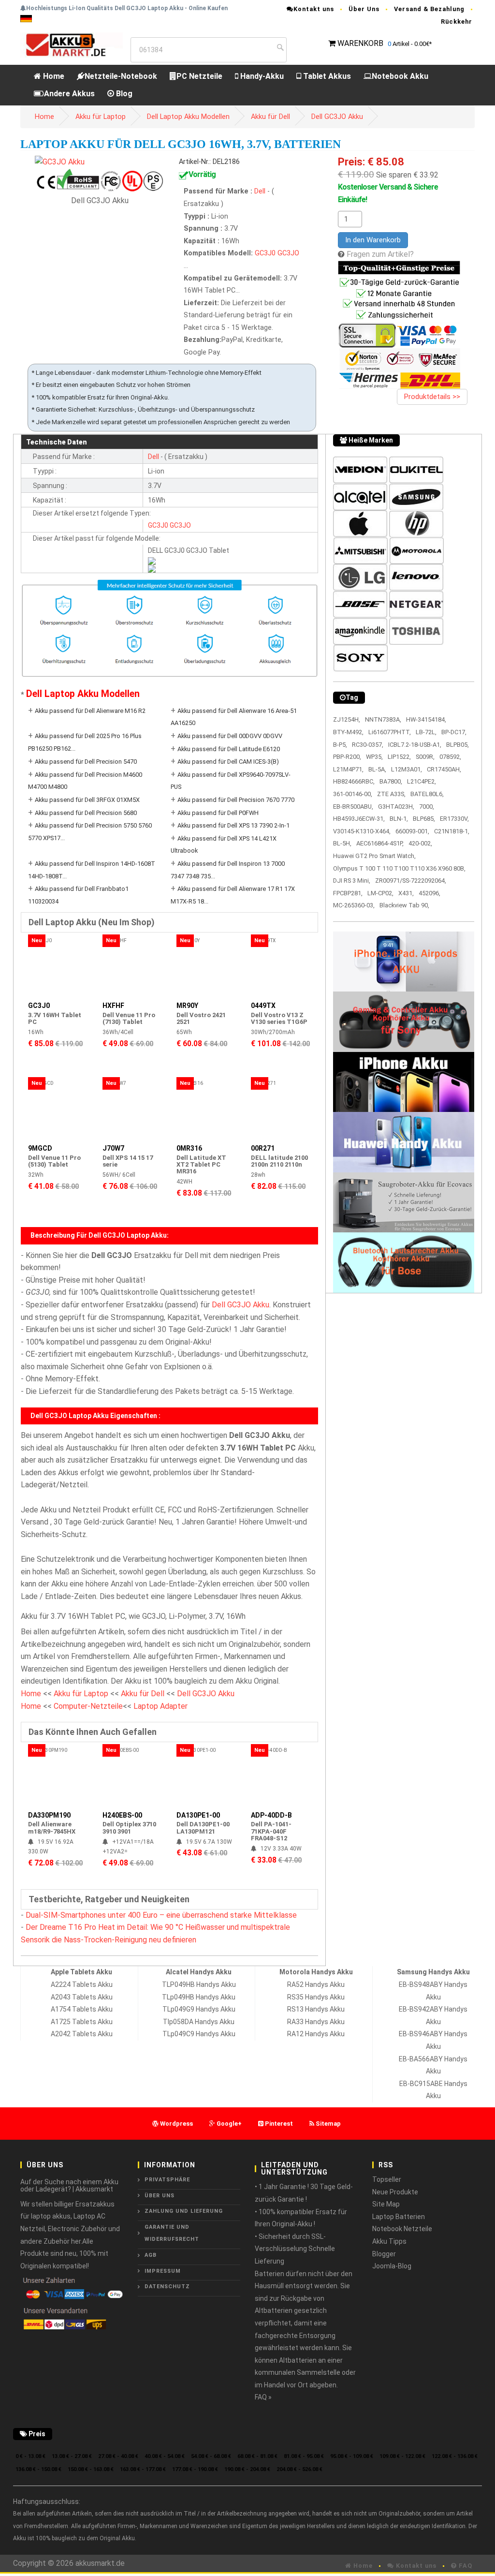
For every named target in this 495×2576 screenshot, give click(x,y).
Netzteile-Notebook (121, 76)
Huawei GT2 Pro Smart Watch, (374, 856)
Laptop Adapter (160, 1706)
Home (53, 76)
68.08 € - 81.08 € (257, 2456)
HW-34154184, (426, 719)
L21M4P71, (348, 769)
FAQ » (263, 2397)
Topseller (387, 2179)
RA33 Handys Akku (316, 2022)
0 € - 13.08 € (30, 2456)
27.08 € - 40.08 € (118, 2456)
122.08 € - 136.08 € (455, 2456)
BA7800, (391, 781)
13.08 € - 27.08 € (72, 2456)
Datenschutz (167, 2287)
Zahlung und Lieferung (184, 2211)
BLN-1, (399, 819)
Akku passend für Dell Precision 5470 (86, 762)
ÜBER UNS (160, 2196)
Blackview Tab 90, (404, 905)
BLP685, (424, 819)
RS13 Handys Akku (316, 2009)
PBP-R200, (347, 757)
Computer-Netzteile (88, 1706)
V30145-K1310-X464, (362, 831)
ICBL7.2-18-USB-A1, (415, 745)
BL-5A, (377, 769)
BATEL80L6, (427, 794)
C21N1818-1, (452, 831)
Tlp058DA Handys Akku (199, 2022)
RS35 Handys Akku (316, 1997)
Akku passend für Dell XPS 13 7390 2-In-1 (233, 825)
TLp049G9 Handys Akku (199, 2009)
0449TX (263, 1006)
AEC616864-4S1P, (380, 843)
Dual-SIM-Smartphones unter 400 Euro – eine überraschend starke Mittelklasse (161, 1915)
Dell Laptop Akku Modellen (188, 117)
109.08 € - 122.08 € (402, 2456)
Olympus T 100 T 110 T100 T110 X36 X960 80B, (399, 868)
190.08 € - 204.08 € (247, 2469)
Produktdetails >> (432, 397)
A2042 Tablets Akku (82, 2034)
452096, (429, 893)
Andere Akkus (69, 94)
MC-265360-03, (354, 905)
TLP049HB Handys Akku (199, 1984)
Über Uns (364, 9)
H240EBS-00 (122, 1815)
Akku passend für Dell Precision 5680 (86, 813)
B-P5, (340, 745)
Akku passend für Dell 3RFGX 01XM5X (87, 800)
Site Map (386, 2204)
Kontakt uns (314, 9)
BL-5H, (342, 843)
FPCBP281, (348, 893)
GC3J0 (265, 253)
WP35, (374, 757)
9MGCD (40, 1148)
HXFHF (113, 1006)
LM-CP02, (380, 893)
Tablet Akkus (326, 76)
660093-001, (412, 831)
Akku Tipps (389, 2241)
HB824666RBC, (354, 781)
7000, (427, 807)
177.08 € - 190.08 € (195, 2469)
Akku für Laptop (101, 117)
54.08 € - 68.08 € (211, 2456)
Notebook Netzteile (402, 2229)
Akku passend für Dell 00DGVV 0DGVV (230, 736)
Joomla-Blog (392, 2266)
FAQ (465, 2566)
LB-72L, (426, 732)
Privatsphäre (167, 2180)
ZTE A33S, (391, 794)
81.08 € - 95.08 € (304, 2456)
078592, (450, 757)
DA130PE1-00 (198, 1815)
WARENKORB (360, 43)
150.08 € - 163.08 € (91, 2469)
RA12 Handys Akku (316, 2034)
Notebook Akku (400, 76)
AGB (151, 2255)
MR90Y (187, 1006)
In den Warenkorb (373, 240)
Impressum (163, 2271)
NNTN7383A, (383, 719)
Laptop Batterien (399, 2217)
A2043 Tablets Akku (82, 1997)
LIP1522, (399, 757)
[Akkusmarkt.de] (72, 44)
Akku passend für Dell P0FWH (218, 813)
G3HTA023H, (396, 807)
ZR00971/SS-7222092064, (411, 881)
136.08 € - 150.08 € (38, 2469)
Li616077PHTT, (390, 732)
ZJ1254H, (347, 719)
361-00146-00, (353, 794)
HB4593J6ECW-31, (359, 819)
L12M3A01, (407, 769)
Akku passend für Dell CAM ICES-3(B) (228, 762)
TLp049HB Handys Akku (199, 1997)
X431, (406, 893)
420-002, (420, 843)
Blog (123, 94)
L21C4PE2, (422, 781)
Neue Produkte (395, 2192)
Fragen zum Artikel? (380, 254)
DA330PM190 (49, 1815)
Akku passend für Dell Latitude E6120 (229, 749)
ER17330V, (454, 819)
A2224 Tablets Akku (82, 1984)
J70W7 (113, 1148)
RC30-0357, (368, 745)
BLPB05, (458, 745)
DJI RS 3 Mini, (352, 881)
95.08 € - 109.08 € (352, 2456)
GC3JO (288, 253)
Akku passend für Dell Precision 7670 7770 (236, 800)
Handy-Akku (261, 76)
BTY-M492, (348, 732)
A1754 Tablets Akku (82, 2009)
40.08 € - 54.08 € (165, 2456)
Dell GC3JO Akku (337, 117)
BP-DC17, (454, 732)
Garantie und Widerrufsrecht (172, 2233)
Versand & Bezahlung (429, 9)
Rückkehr (457, 22)
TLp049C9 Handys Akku (199, 2034)
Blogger (384, 2254)
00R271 (263, 1148)
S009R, (425, 757)
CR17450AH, (444, 769)
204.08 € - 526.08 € (299, 2469)
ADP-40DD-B (271, 1815)
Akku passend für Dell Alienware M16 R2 (90, 711)
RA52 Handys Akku (316, 1984)
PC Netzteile (199, 76)
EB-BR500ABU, (353, 807)
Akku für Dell (270, 117)
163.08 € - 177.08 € (143, 2469)
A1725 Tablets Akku (82, 2022)
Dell (261, 191)
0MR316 (189, 1148)
